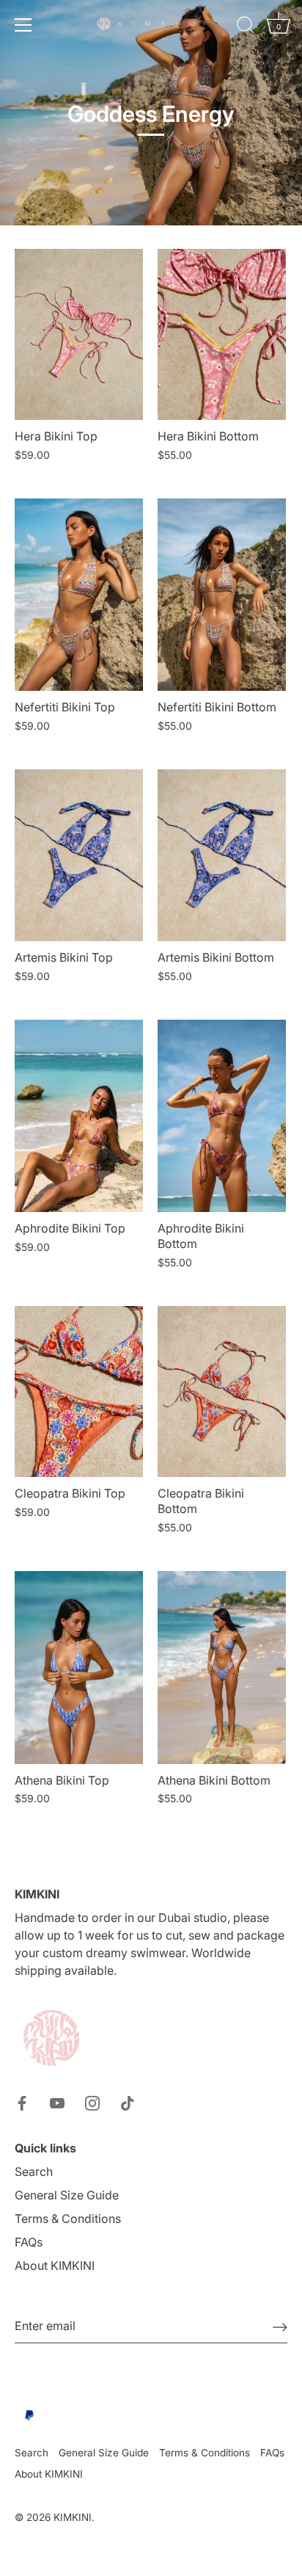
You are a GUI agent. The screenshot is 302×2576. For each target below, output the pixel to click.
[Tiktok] (128, 2102)
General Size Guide (67, 2195)
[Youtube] (57, 2102)
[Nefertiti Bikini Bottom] (222, 595)
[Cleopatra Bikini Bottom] (222, 1392)
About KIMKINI (55, 2265)
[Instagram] (92, 2102)
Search (34, 2172)
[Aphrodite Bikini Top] (79, 1116)
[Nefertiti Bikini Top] (79, 595)
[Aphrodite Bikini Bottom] (222, 1116)
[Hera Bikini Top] (79, 334)
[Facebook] (22, 2102)
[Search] (246, 27)
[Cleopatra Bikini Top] (79, 1392)
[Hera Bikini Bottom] (222, 334)
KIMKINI (73, 2517)
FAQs (29, 2242)
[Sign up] (280, 2326)
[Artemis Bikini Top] (79, 855)
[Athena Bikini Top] (79, 1668)
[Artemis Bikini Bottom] (222, 855)
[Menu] (23, 25)
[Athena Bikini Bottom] (222, 1668)
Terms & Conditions (68, 2218)
